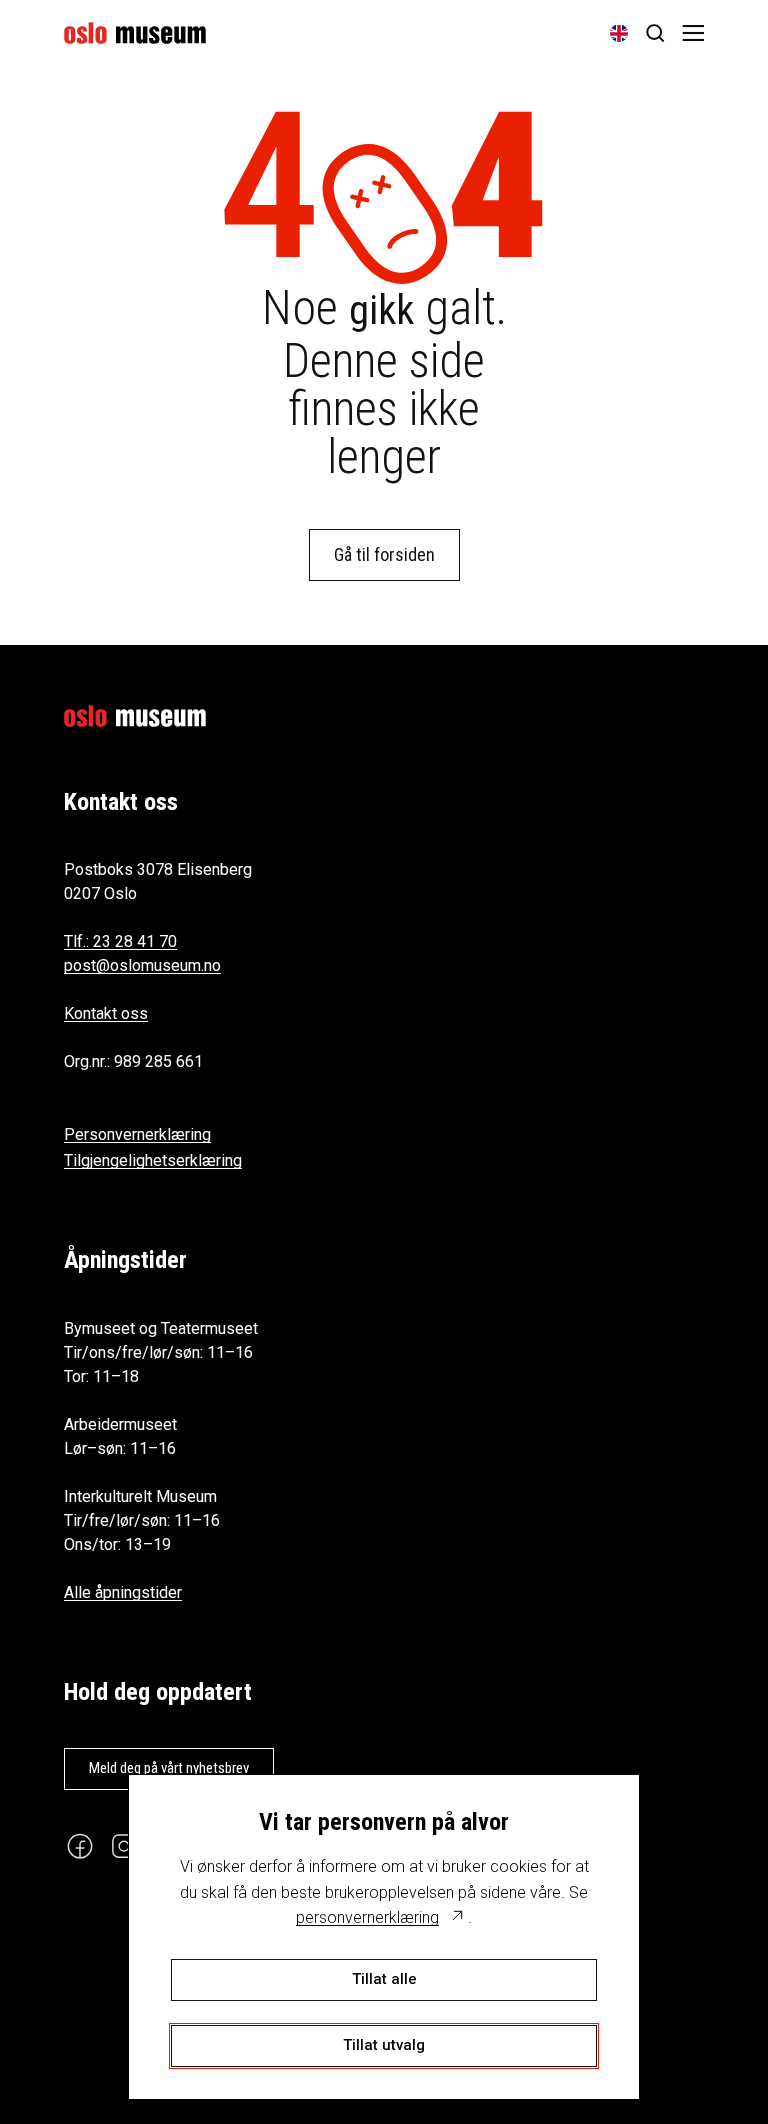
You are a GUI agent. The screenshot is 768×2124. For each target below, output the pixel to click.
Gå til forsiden (384, 554)
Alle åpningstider (123, 1592)
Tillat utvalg (384, 2045)
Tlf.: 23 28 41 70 (120, 941)
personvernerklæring (367, 1917)
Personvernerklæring (137, 1134)
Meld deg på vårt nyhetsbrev (169, 1768)
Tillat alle (384, 1979)
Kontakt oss (106, 1013)
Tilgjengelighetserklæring (153, 1160)
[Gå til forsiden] (135, 33)
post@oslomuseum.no (142, 965)
